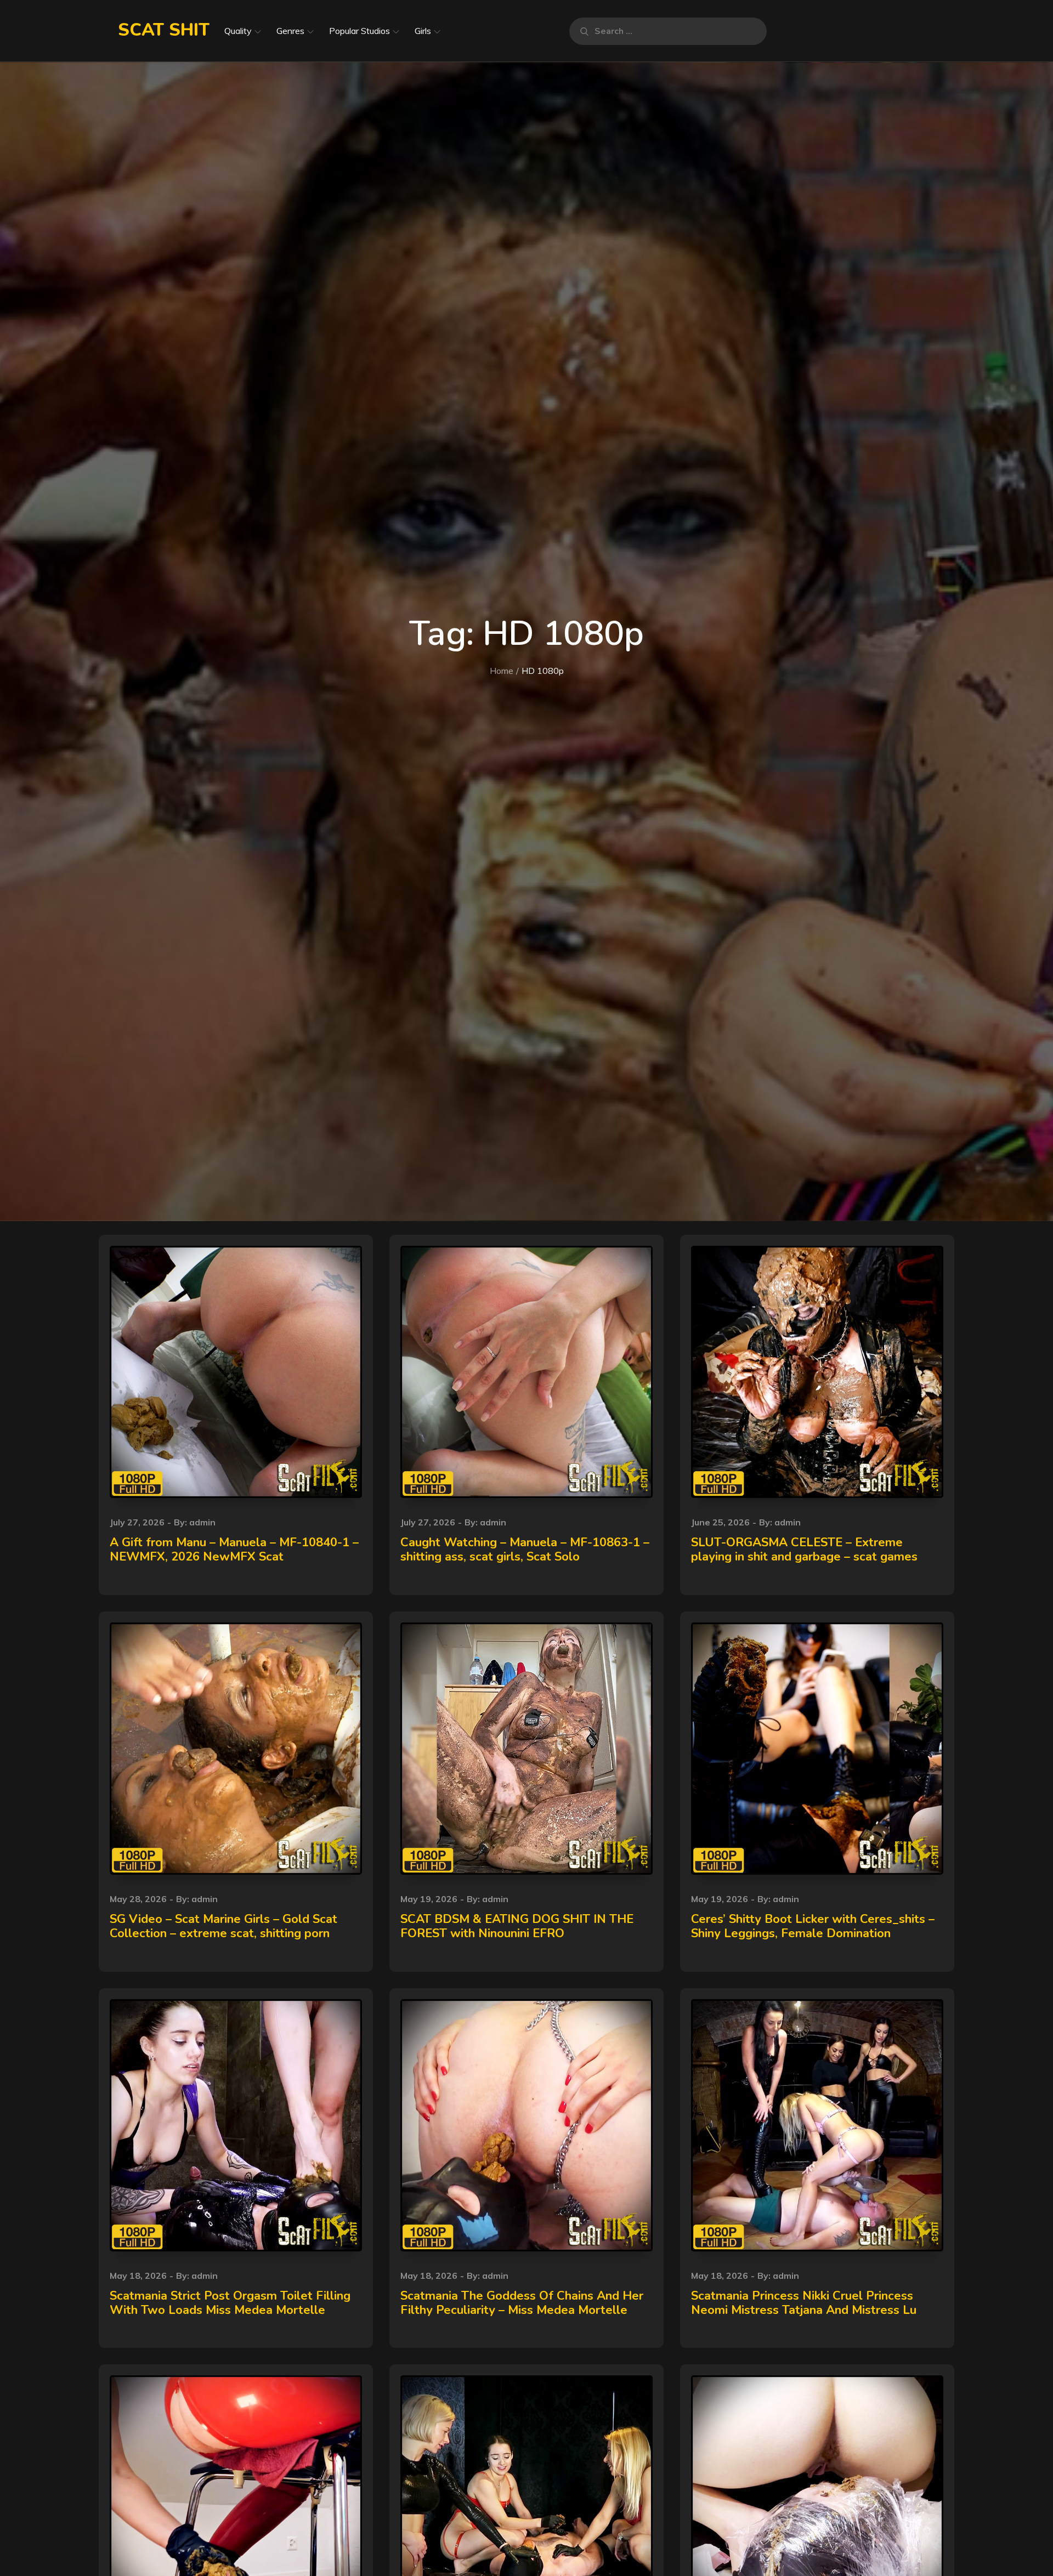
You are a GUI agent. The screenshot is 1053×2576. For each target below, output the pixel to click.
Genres (290, 31)
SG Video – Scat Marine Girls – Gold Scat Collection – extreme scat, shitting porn (223, 1926)
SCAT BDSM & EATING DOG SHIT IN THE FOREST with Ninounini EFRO (517, 1926)
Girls (423, 31)
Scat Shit (164, 30)
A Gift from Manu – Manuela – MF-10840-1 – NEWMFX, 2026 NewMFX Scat (234, 1550)
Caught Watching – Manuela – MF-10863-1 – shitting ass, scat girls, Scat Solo (525, 1550)
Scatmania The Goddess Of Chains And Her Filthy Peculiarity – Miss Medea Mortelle (522, 2303)
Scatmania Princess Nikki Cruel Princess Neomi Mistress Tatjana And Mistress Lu (804, 2303)
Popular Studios (360, 31)
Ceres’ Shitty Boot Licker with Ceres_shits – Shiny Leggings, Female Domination (813, 1926)
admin (202, 1522)
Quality (238, 31)
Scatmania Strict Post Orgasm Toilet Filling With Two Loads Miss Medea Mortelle (230, 2303)
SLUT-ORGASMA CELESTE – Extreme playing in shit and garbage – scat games (804, 1550)
